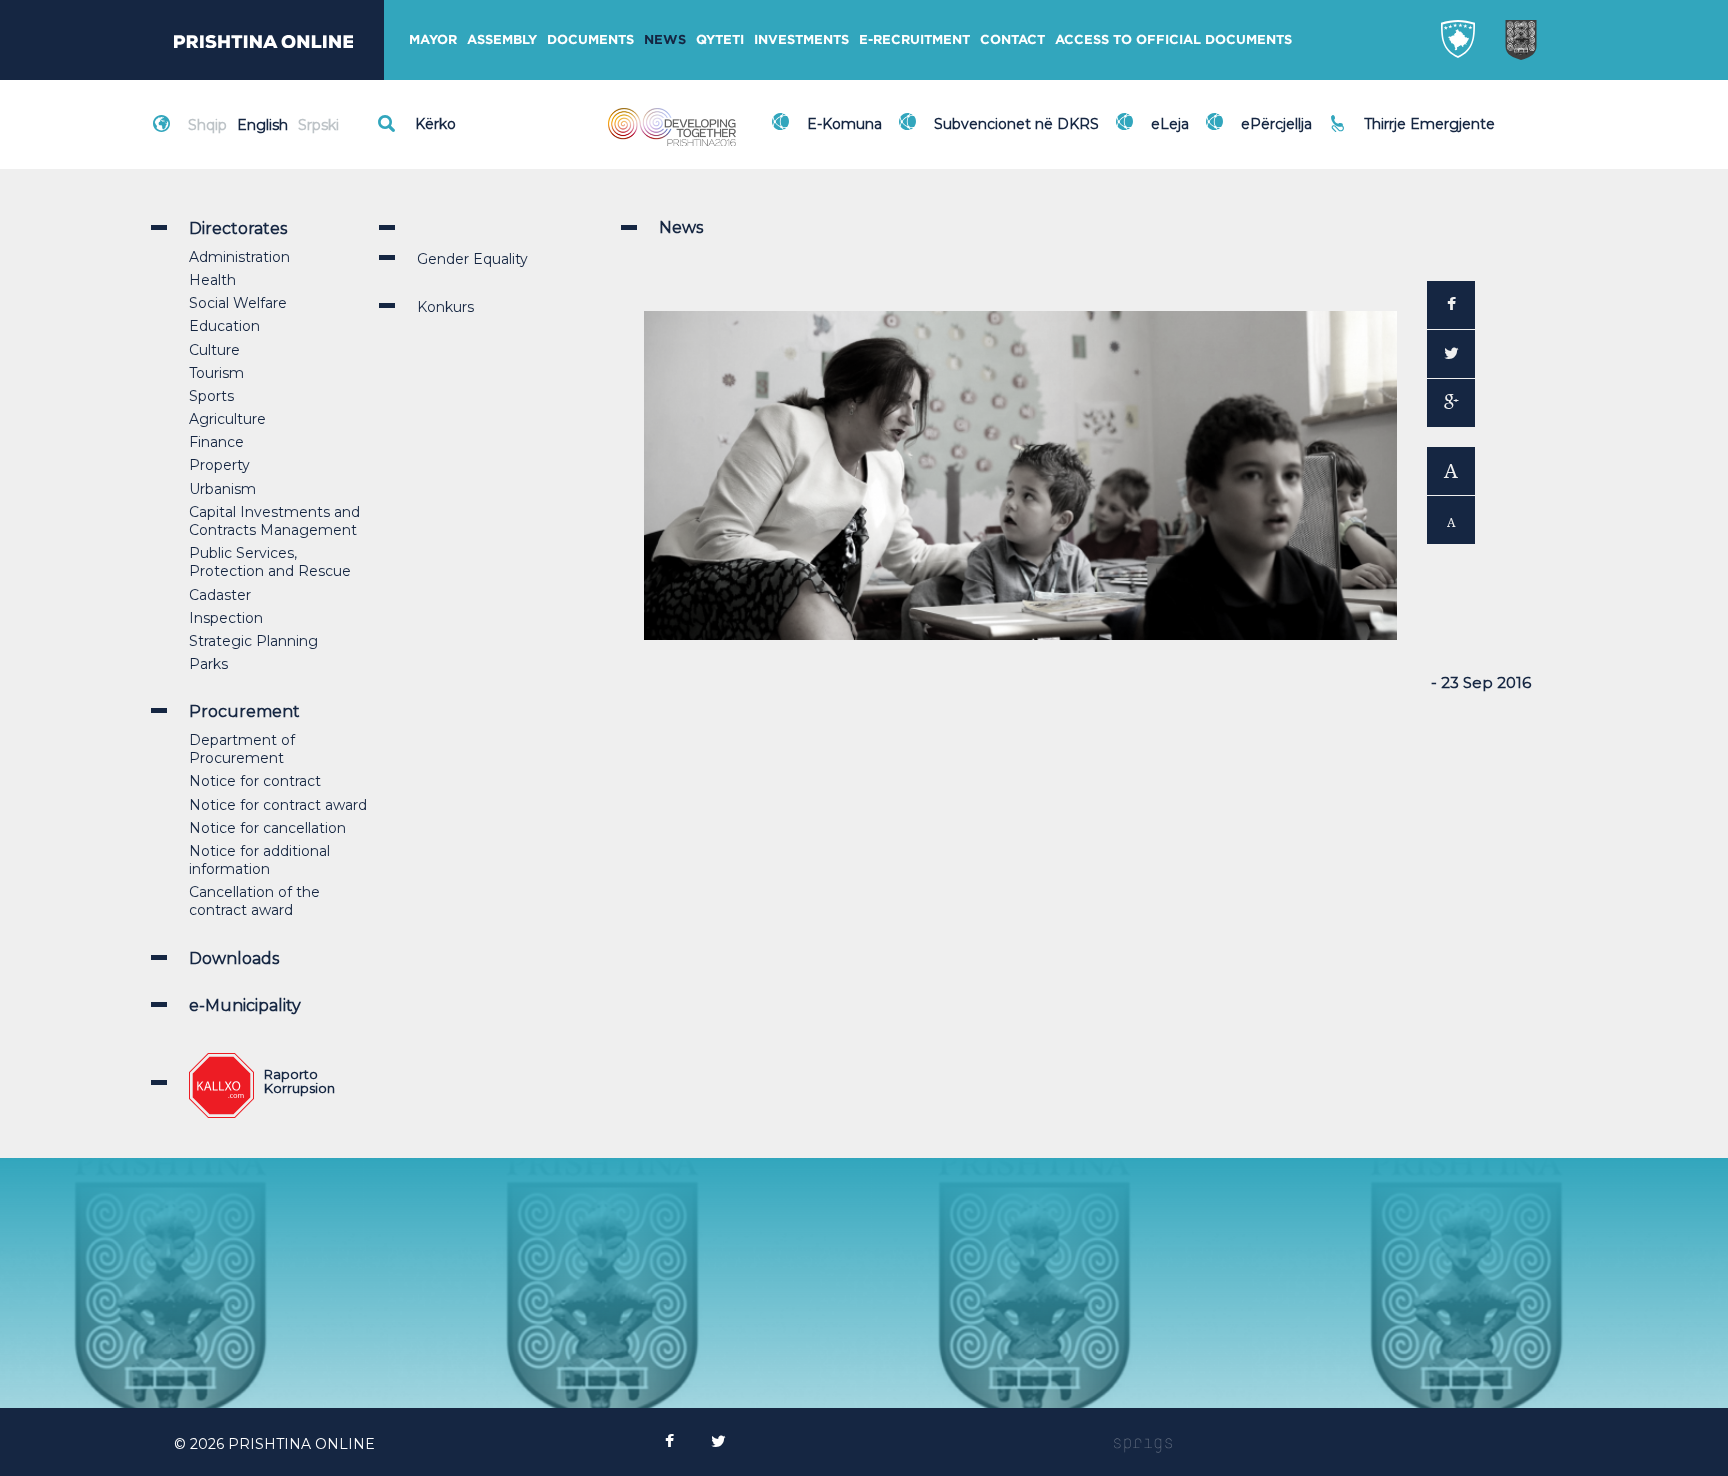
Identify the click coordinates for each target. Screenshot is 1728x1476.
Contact (1012, 39)
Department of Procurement (242, 749)
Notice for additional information (259, 860)
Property (219, 465)
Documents (590, 39)
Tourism (216, 373)
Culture (214, 350)
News (665, 39)
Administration (239, 257)
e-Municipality (245, 1005)
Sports (211, 396)
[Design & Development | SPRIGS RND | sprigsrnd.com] (1143, 1444)
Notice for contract (255, 781)
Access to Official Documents (1173, 39)
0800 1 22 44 (1414, 134)
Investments (801, 39)
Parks (208, 664)
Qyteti (720, 39)
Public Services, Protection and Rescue (270, 562)
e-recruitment (914, 39)
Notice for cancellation (267, 828)
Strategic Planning (253, 641)
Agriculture (227, 419)
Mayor (433, 39)
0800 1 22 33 (1413, 112)
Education (224, 326)
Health (212, 280)
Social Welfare (238, 303)
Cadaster (220, 595)
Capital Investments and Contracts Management (274, 521)
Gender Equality (472, 259)
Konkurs (445, 307)
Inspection (226, 618)
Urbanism (222, 489)
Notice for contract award (278, 805)
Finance (216, 442)
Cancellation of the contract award (254, 901)
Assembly (502, 39)
